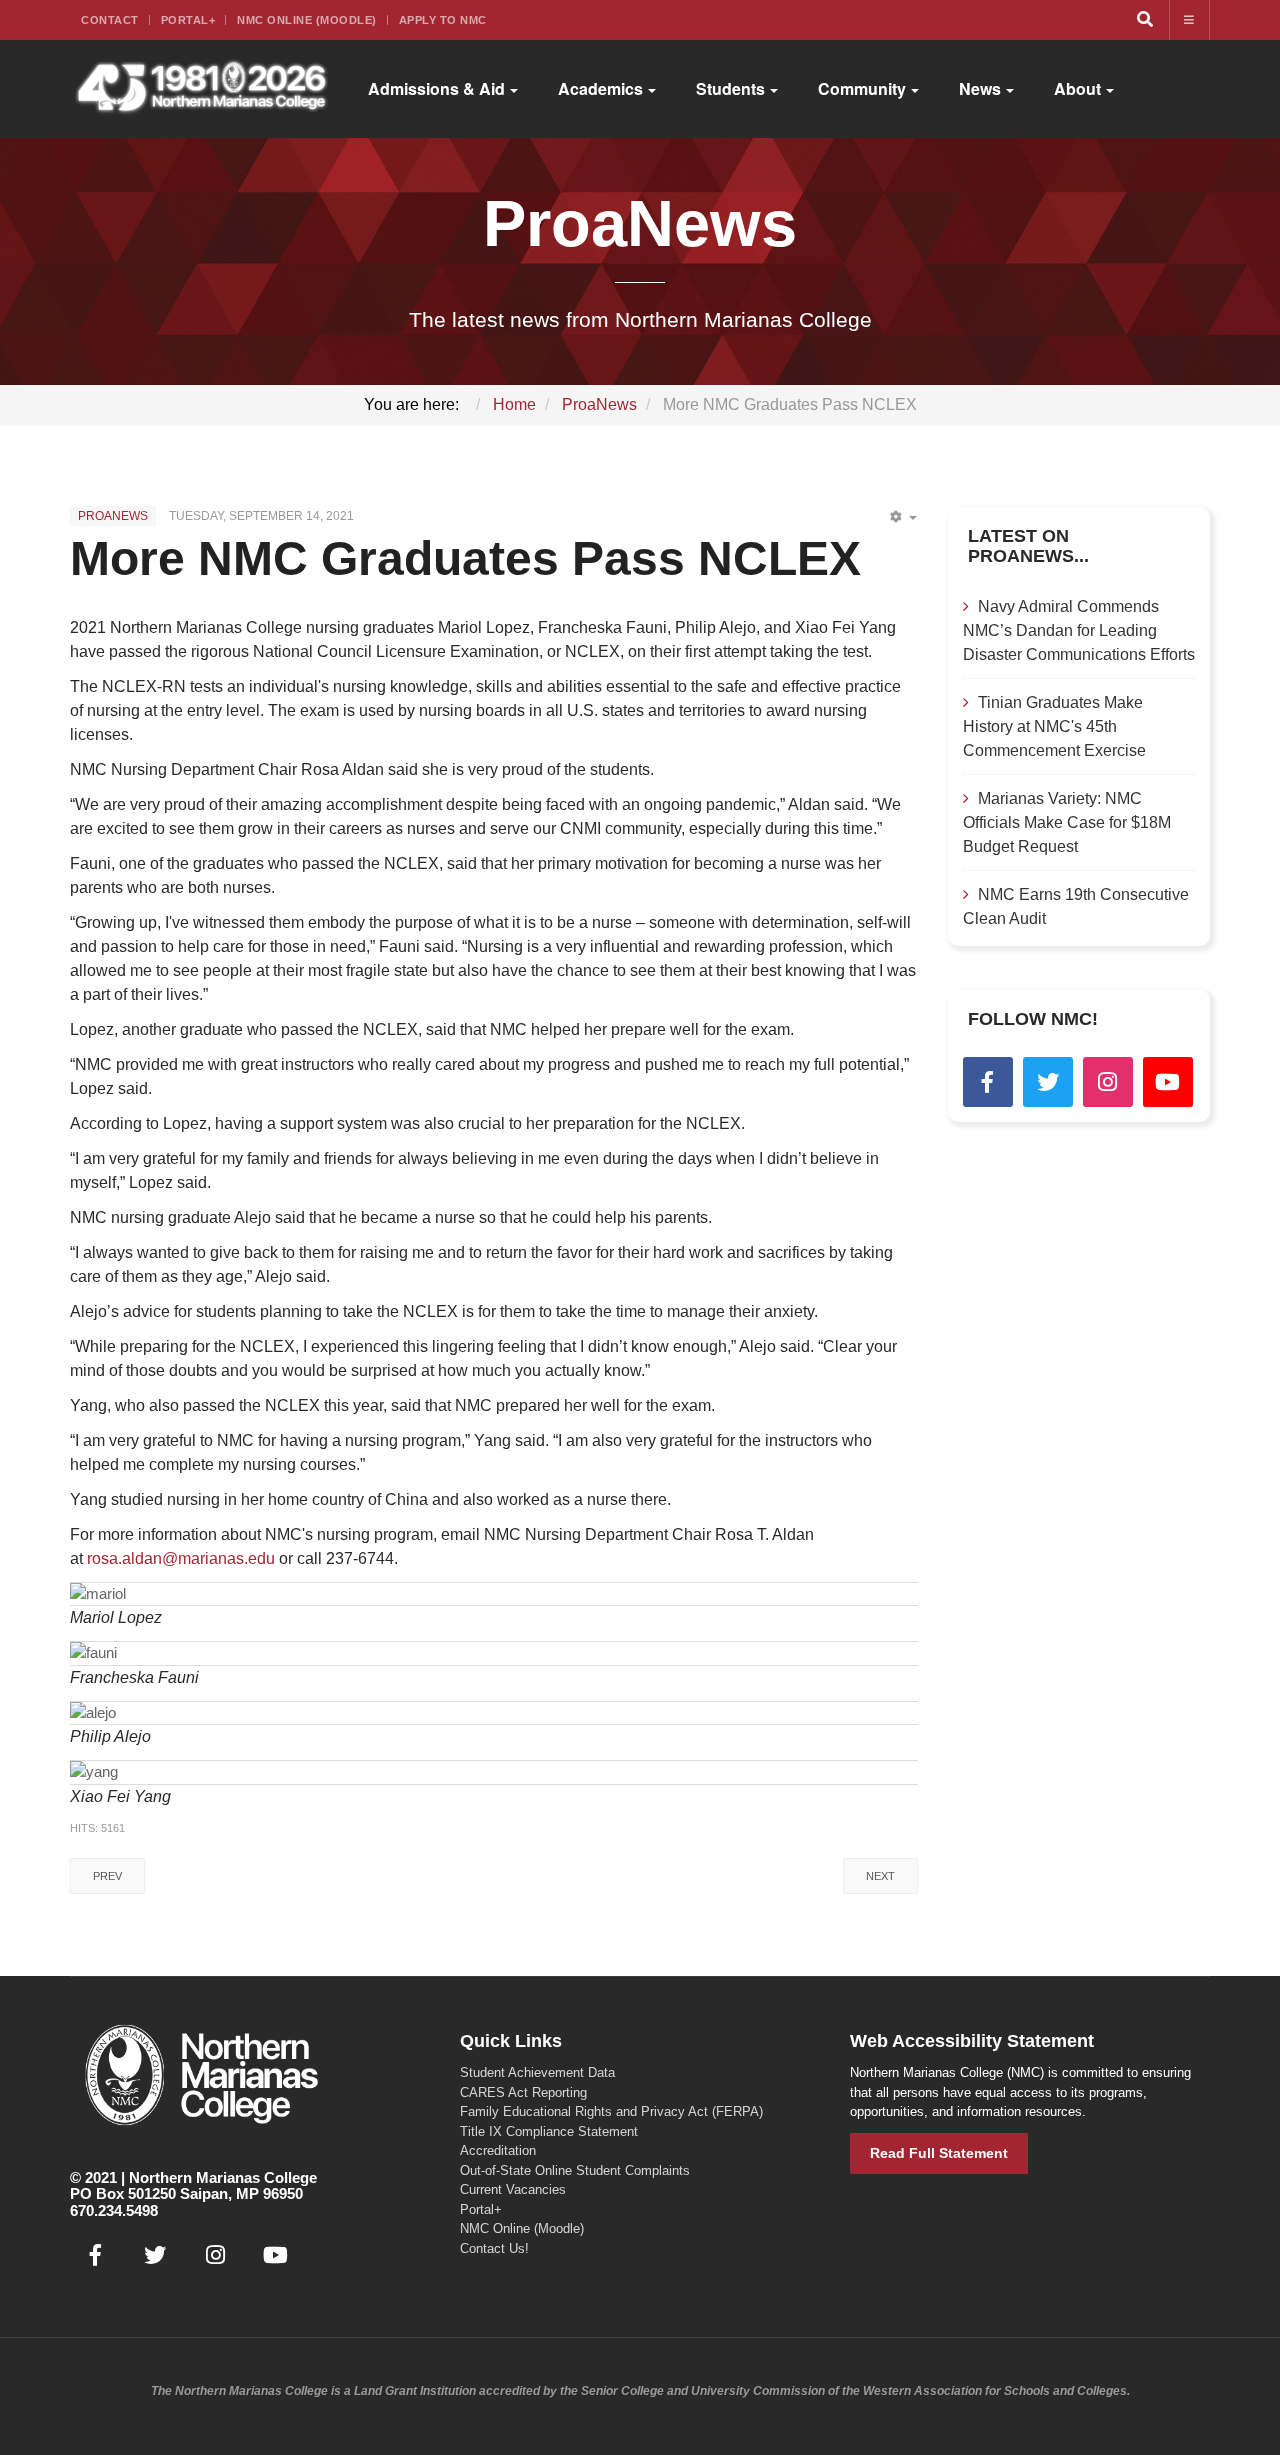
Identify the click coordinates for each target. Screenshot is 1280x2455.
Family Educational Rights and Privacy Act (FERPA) (611, 2111)
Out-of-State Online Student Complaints (575, 2170)
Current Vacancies (513, 2189)
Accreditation (498, 2150)
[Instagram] (1108, 1082)
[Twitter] (1048, 1082)
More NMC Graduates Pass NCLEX (465, 558)
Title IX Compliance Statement (549, 2131)
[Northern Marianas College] (201, 89)
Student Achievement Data (537, 2072)
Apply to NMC (443, 20)
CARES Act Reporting (523, 2092)
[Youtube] (1168, 1082)
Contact (110, 20)
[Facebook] (988, 1082)
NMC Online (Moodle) (307, 20)
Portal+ (188, 20)
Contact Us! (494, 2248)
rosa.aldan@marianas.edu (181, 1558)
